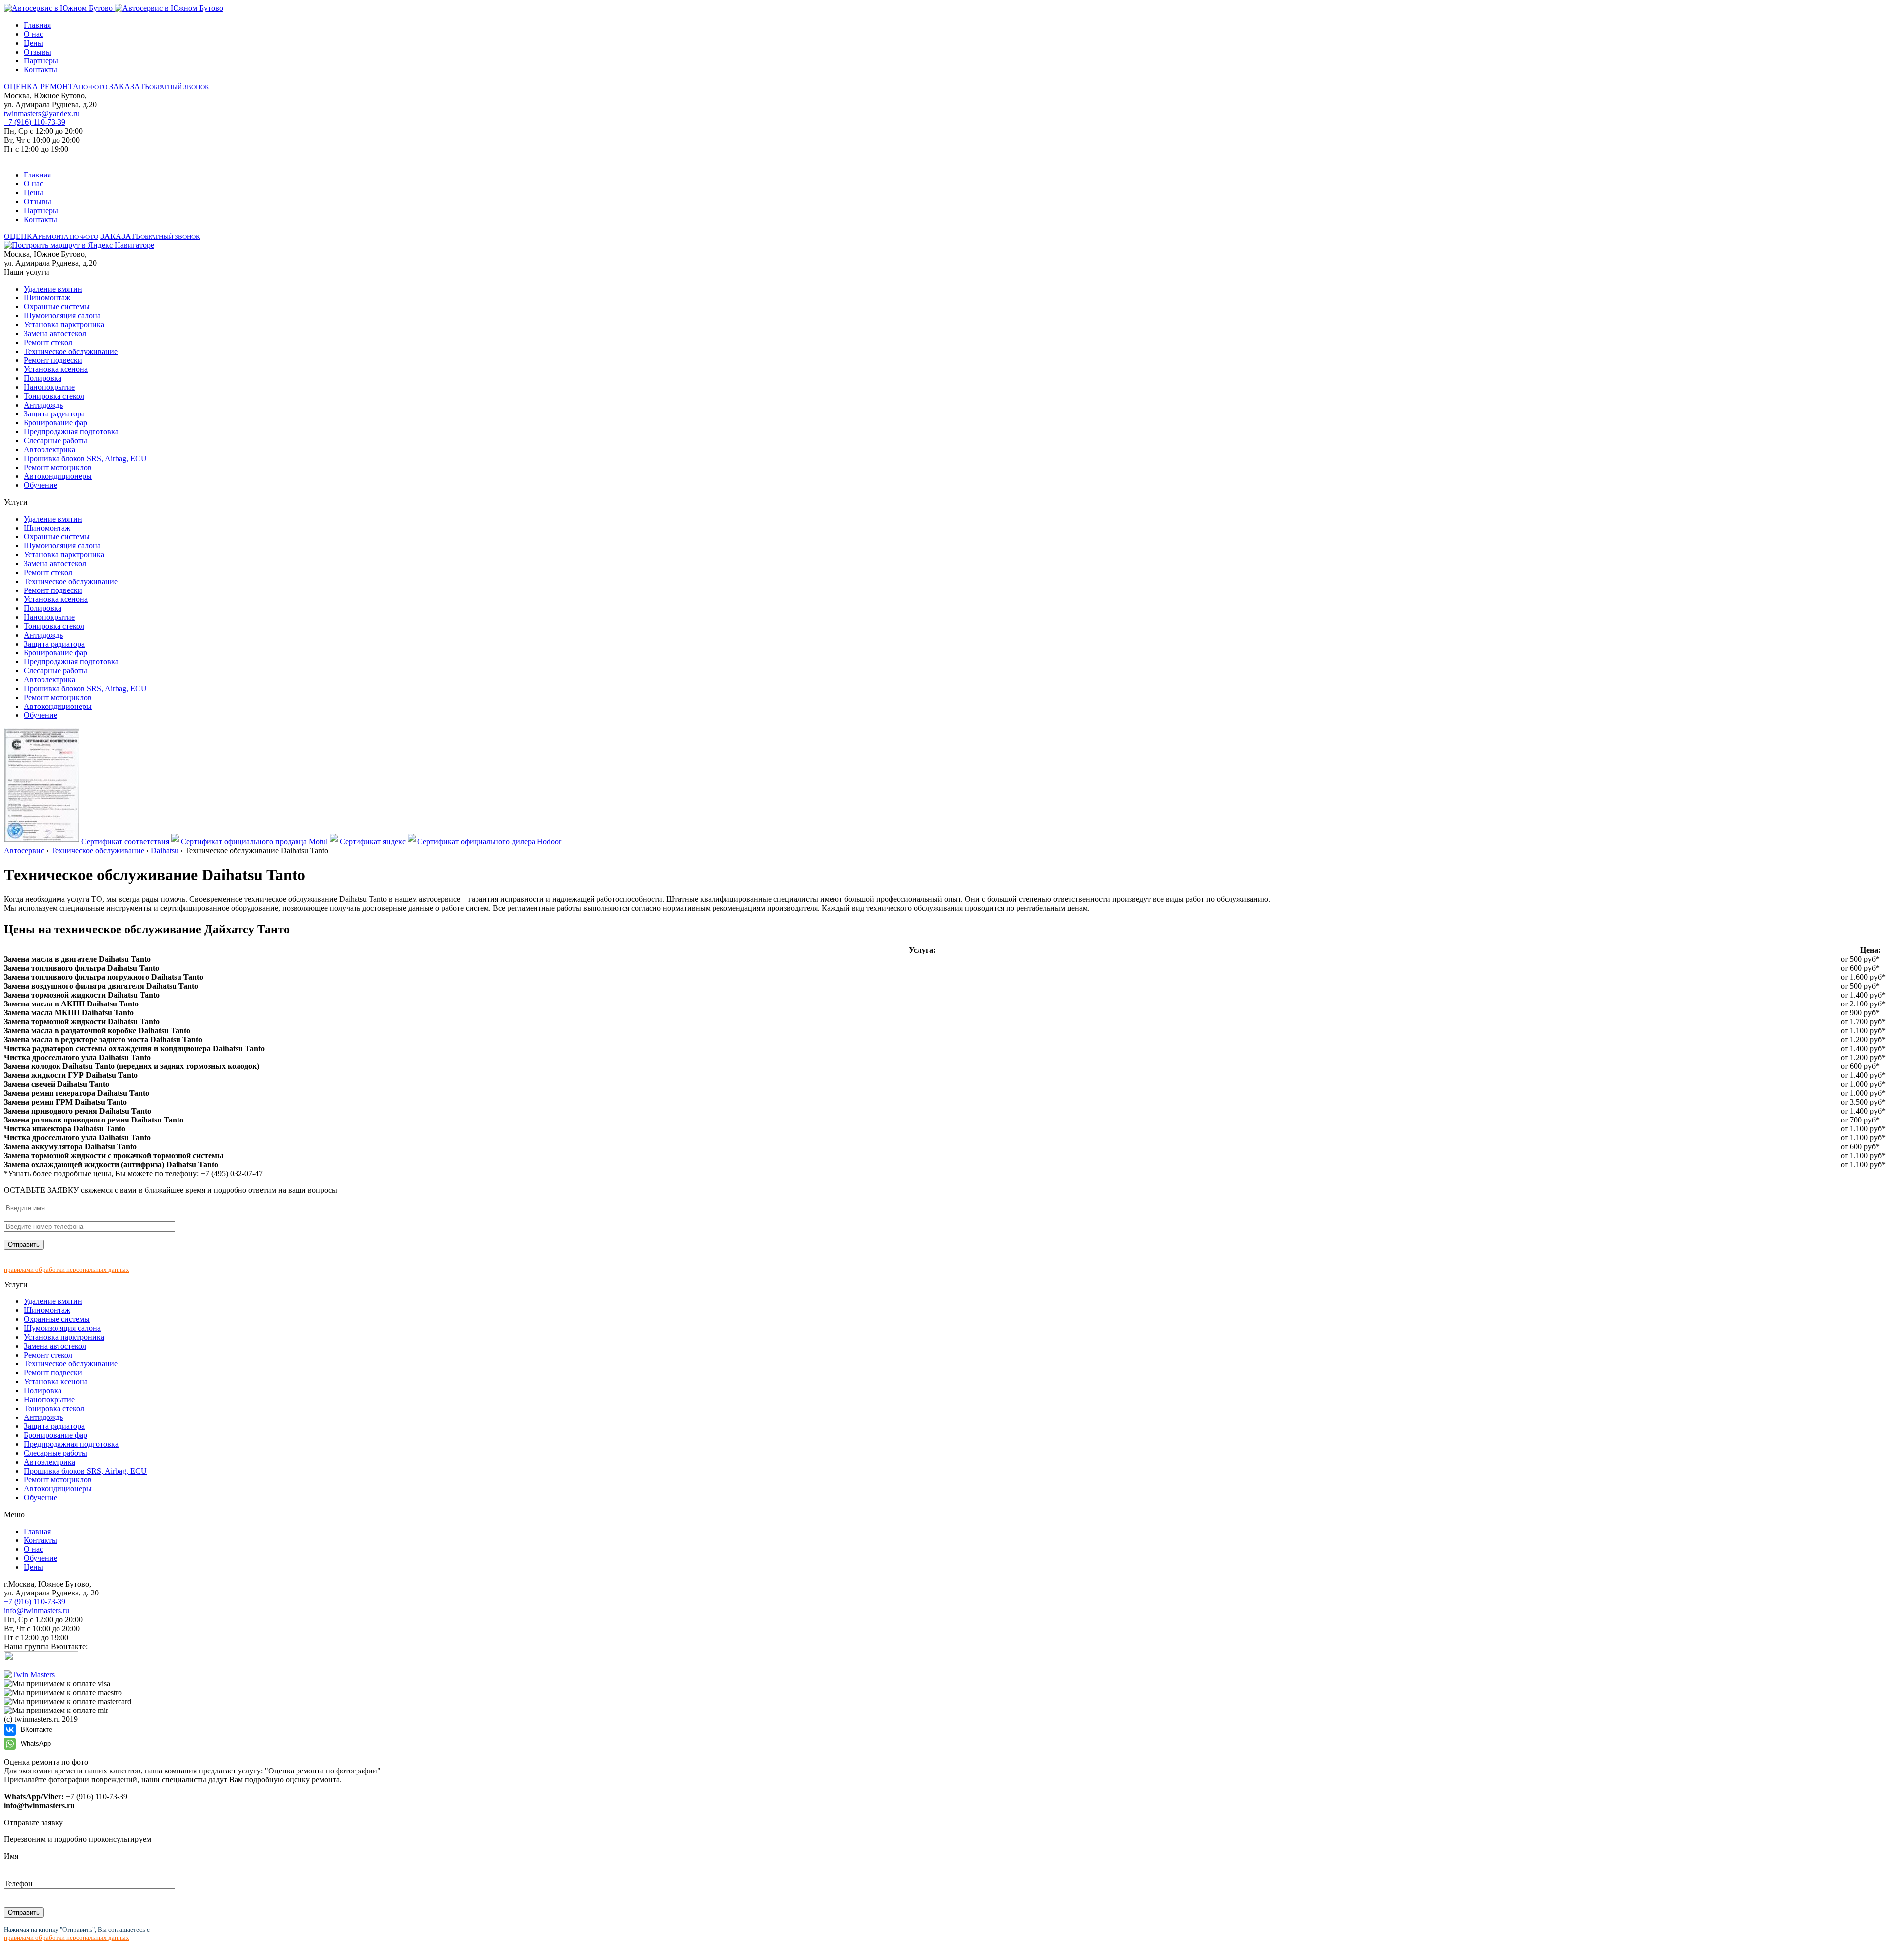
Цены (33, 43)
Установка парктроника (64, 325)
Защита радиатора (54, 414)
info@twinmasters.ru (37, 1611)
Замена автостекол (55, 333)
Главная (37, 25)
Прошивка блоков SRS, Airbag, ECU (85, 458)
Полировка (43, 378)
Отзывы (37, 52)
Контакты (40, 70)
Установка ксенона (56, 369)
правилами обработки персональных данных (67, 1269)
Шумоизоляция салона (62, 316)
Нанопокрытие (49, 387)
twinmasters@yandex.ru (42, 113)
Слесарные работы (56, 441)
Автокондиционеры (58, 476)
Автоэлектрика (50, 449)
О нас (33, 34)
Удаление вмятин (53, 289)
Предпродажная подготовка (71, 432)
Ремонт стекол (48, 342)
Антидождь (43, 405)
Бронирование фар (56, 423)
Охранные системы (57, 307)
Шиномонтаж (47, 298)
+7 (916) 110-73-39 (35, 122)
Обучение (40, 485)
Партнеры (41, 61)
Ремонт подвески (53, 360)
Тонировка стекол (54, 396)
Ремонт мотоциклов (58, 467)
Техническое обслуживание (71, 351)
